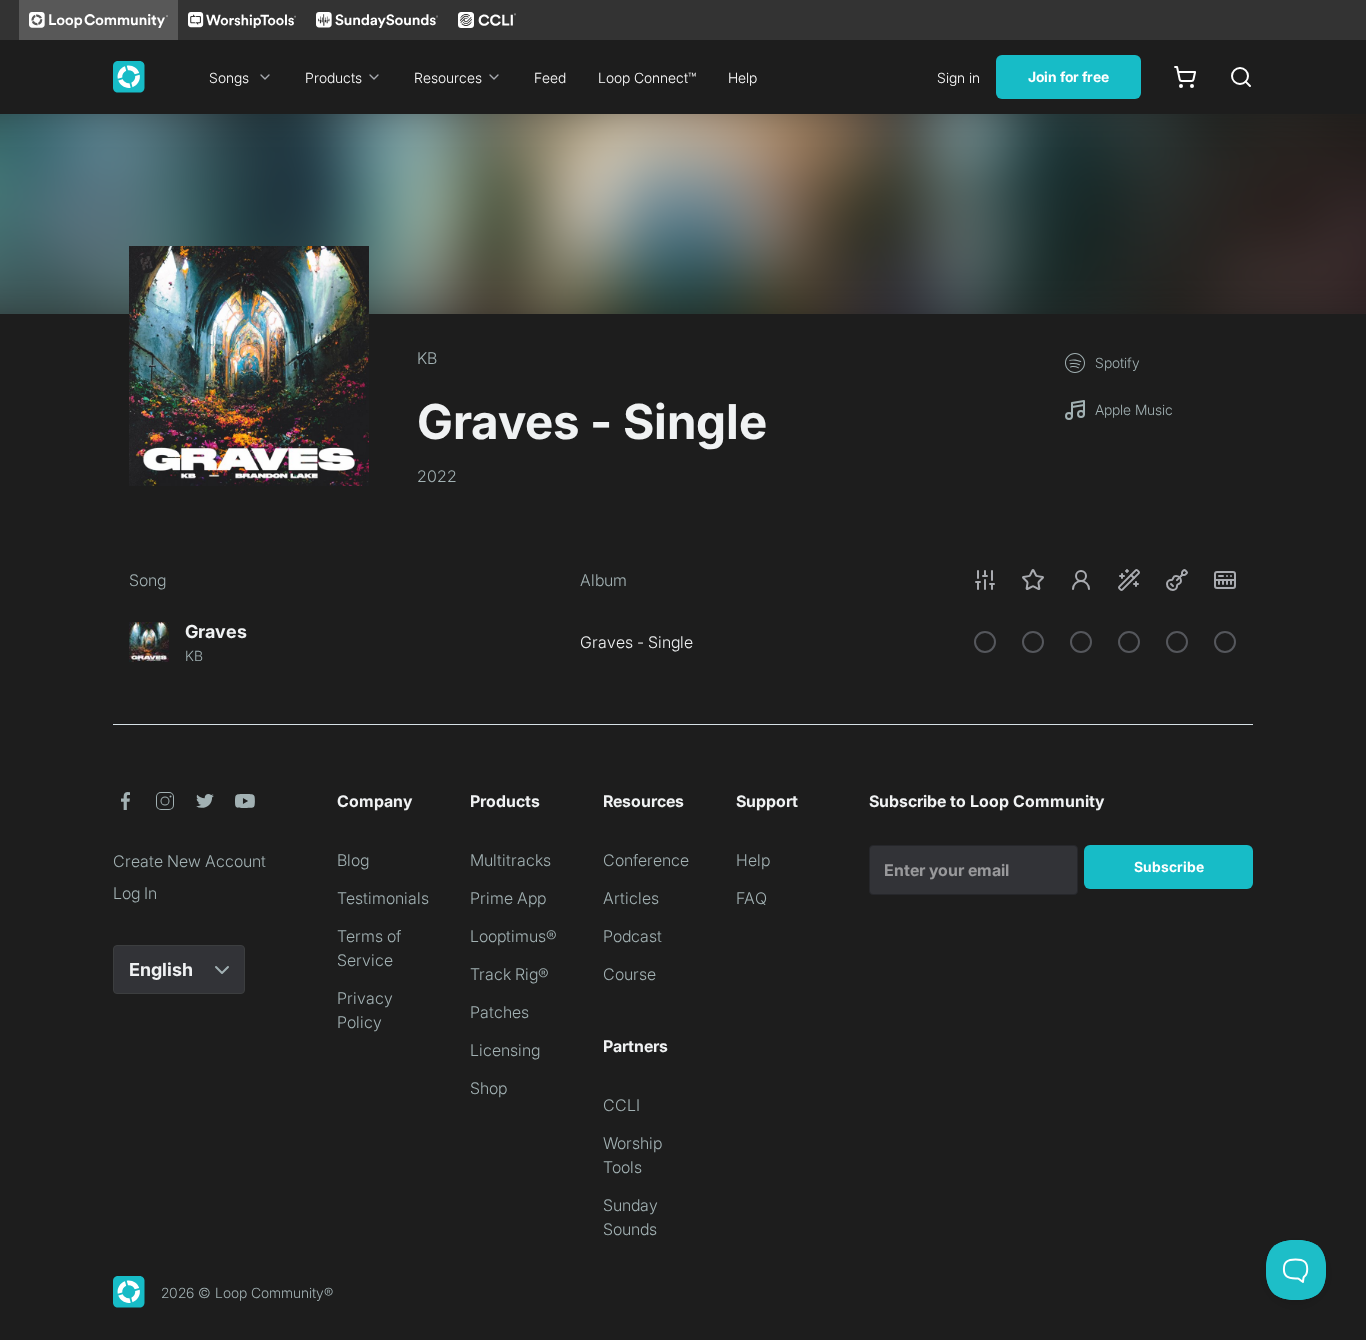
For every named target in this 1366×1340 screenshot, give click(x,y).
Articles (631, 898)
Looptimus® (513, 936)
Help (742, 77)
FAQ (751, 898)
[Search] (1241, 77)
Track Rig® (509, 974)
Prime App (508, 898)
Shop (488, 1088)
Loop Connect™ (647, 77)
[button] (1105, 580)
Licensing (505, 1050)
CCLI (621, 1105)
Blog (353, 860)
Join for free (1068, 76)
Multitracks (510, 860)
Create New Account (189, 861)
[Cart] (1185, 77)
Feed (550, 77)
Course (629, 974)
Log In (135, 893)
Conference (646, 860)
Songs (229, 77)
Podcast (632, 936)
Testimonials (383, 898)
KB (427, 358)
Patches (499, 1012)
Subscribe (1169, 866)
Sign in (958, 77)
